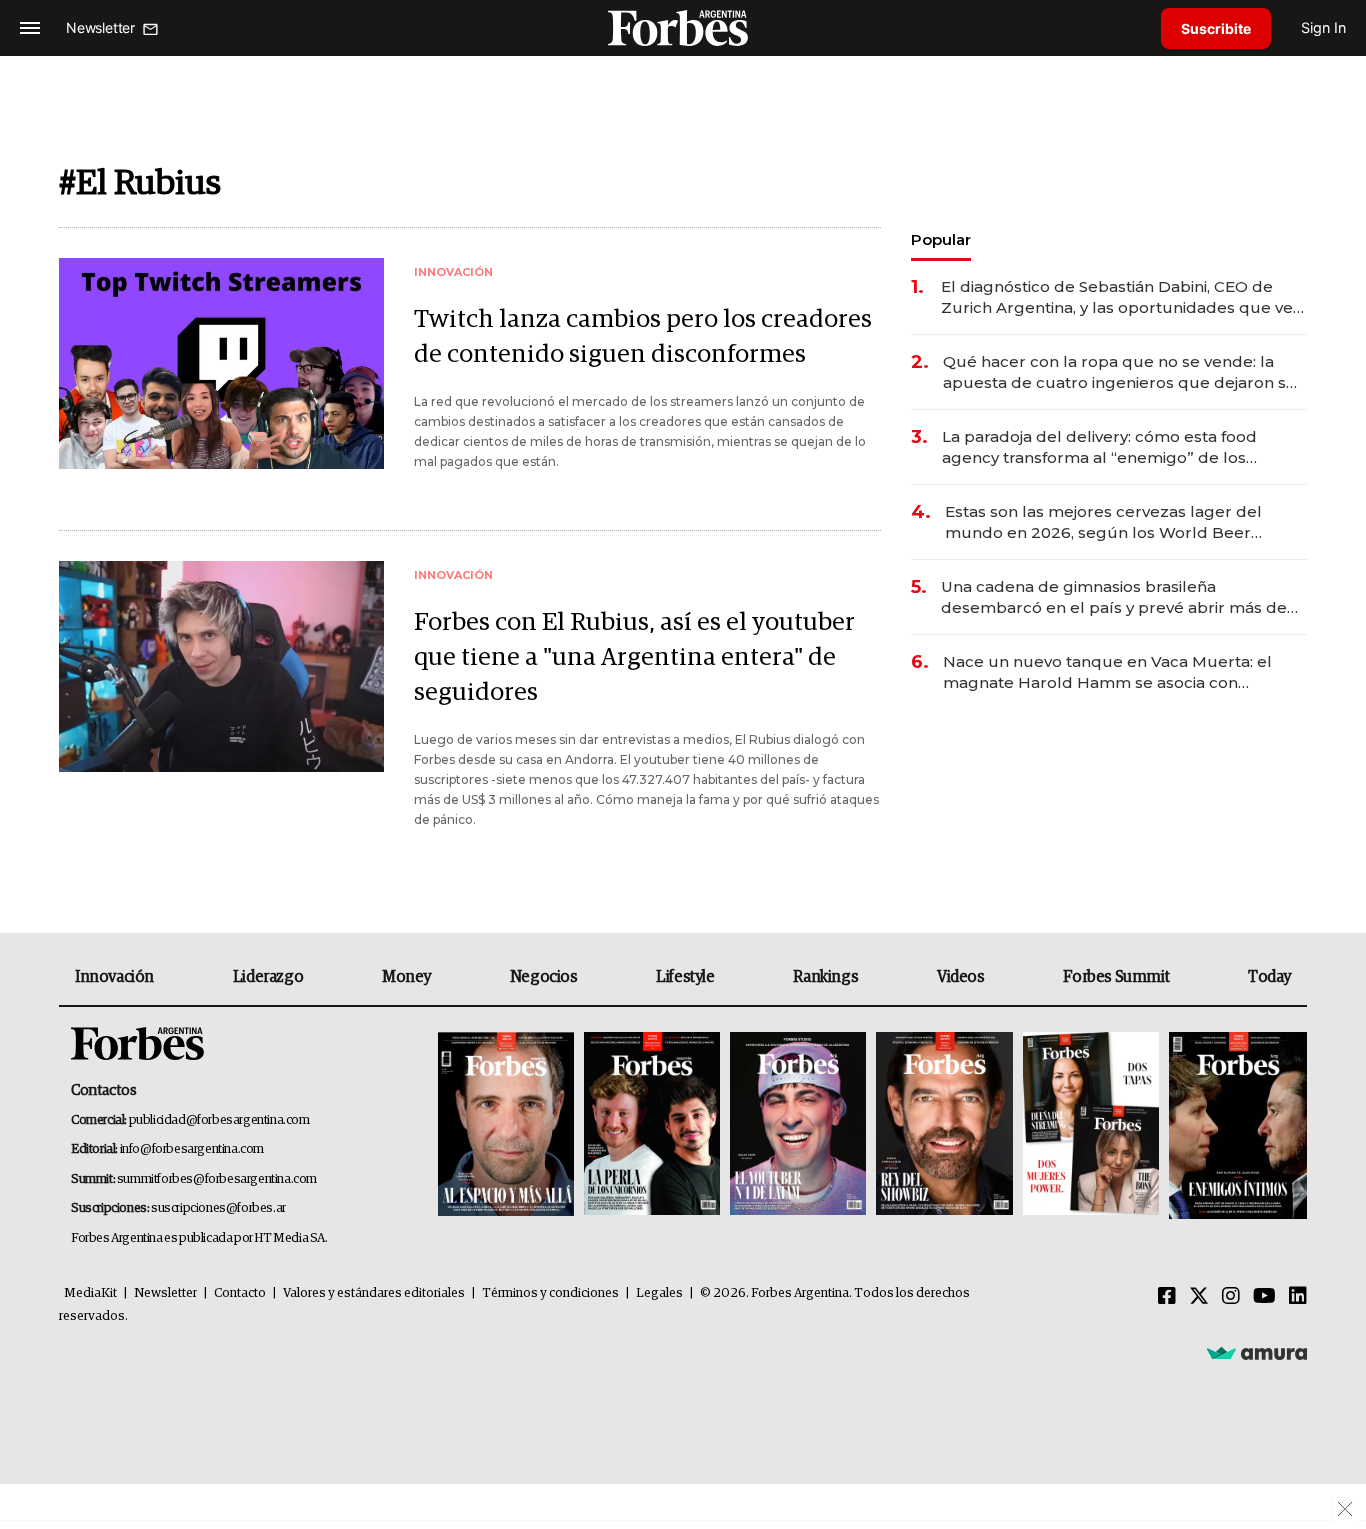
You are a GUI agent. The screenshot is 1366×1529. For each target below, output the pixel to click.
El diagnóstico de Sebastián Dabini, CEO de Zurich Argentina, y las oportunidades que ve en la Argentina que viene (1117, 297)
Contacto (240, 1293)
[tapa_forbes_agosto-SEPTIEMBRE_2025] (1235, 1125)
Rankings (825, 977)
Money (406, 977)
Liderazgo (268, 977)
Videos (961, 977)
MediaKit (90, 1293)
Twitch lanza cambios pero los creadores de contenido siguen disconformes (643, 337)
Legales (659, 1293)
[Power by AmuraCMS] (1257, 1352)
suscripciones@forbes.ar (218, 1208)
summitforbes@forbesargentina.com (217, 1179)
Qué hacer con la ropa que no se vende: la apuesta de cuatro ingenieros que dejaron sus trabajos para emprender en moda (1124, 372)
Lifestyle (685, 977)
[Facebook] (1167, 1297)
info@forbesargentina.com (192, 1149)
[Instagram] (1231, 1297)
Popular (941, 239)
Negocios (544, 977)
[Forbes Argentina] (683, 27)
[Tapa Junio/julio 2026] (506, 1125)
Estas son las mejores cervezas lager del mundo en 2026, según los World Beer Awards (1103, 522)
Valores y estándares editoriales (374, 1293)
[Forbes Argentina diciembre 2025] (944, 1125)
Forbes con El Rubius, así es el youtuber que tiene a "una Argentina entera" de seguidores (634, 657)
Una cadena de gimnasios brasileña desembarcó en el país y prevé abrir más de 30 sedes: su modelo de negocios (1114, 597)
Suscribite (1216, 28)
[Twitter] (1199, 1297)
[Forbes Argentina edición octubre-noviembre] (1091, 1125)
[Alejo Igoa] (798, 1125)
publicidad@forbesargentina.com (219, 1120)
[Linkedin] (1298, 1297)
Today (1269, 977)
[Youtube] (1264, 1297)
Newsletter (165, 1293)
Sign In (1323, 27)
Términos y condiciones (550, 1293)
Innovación (114, 977)
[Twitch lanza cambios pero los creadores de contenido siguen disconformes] (221, 363)
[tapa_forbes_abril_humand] (652, 1125)
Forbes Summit (1116, 977)
